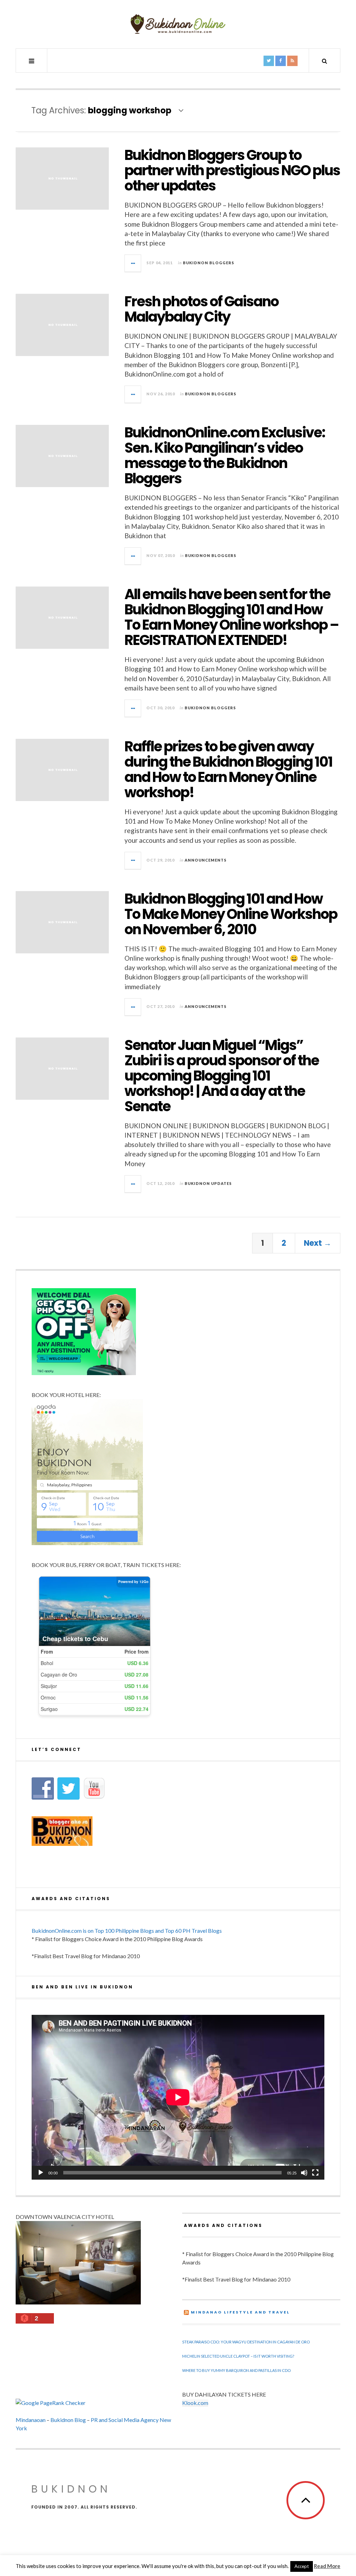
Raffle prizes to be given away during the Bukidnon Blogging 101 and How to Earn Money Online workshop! (228, 769)
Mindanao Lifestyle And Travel (240, 2312)
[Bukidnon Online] (178, 24)
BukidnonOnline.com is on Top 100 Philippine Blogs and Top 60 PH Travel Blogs (127, 1931)
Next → (318, 1243)
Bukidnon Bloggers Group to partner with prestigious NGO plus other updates (232, 170)
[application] (178, 2097)
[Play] (41, 2173)
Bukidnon (71, 2489)
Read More (327, 2566)
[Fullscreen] (315, 2173)
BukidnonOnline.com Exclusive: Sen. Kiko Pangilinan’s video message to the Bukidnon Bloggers (225, 455)
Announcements (206, 860)
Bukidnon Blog (68, 2420)
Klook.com (195, 2403)
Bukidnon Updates (208, 1183)
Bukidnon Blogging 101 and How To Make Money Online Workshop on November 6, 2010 (231, 914)
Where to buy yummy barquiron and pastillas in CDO (236, 2370)
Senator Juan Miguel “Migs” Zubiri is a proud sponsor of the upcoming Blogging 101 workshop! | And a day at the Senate (222, 1076)
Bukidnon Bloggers (209, 263)
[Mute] (304, 2173)
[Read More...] (133, 263)
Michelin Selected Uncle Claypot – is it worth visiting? (238, 2356)
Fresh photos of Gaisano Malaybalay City (201, 309)
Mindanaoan (31, 2420)
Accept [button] (302, 2566)
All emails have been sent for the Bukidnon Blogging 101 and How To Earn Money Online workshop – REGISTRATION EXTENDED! (232, 617)
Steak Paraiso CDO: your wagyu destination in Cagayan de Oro (246, 2342)
